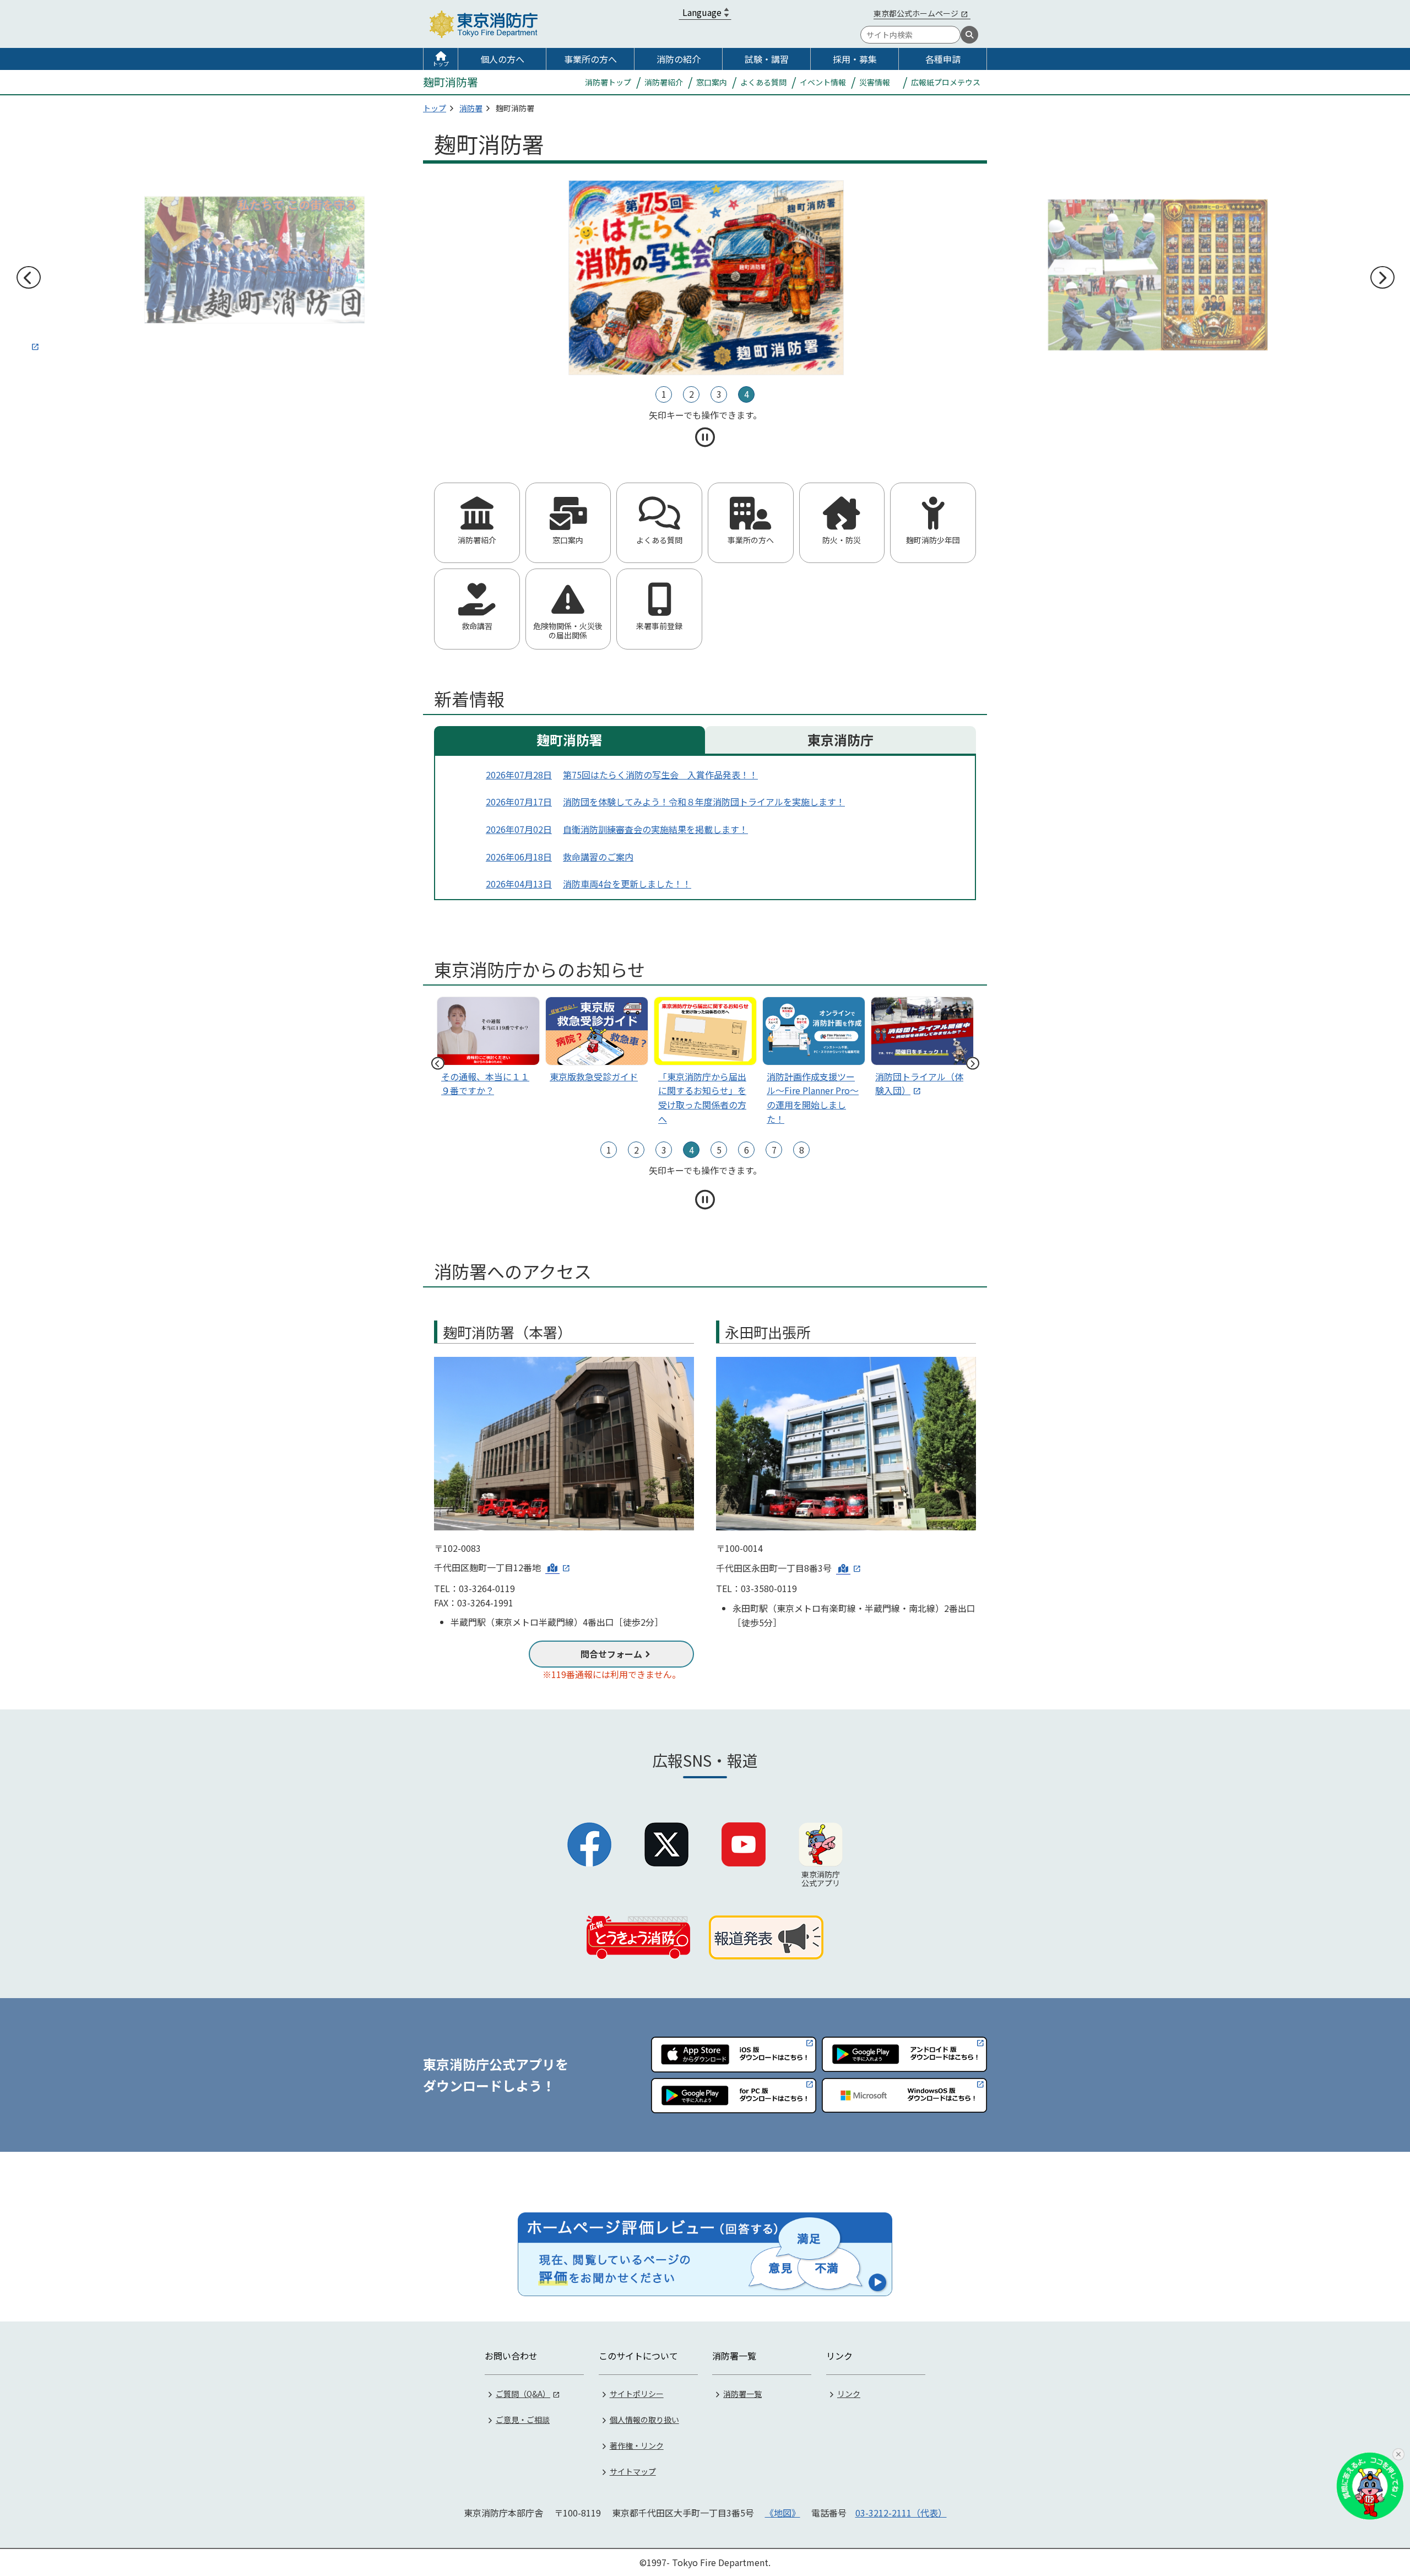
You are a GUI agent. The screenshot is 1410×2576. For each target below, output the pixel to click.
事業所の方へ (590, 59)
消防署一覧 (742, 2394)
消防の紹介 (679, 59)
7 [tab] (774, 1150)
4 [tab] (747, 394)
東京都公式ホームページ (916, 13)
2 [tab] (692, 394)
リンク (849, 2394)
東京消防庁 (840, 740)
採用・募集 (855, 59)
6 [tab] (747, 1150)
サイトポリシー (637, 2394)
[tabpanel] (705, 278)
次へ (1382, 278)
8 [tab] (802, 1150)
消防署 (471, 108)
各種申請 (943, 59)
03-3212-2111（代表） (901, 2513)
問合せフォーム (611, 1654)
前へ (28, 278)
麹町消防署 (570, 740)
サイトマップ (633, 2471)
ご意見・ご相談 (523, 2420)
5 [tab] (719, 1150)
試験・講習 (767, 59)
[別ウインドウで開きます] (253, 266)
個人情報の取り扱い (644, 2420)
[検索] (969, 35)
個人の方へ (502, 59)
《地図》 (783, 2513)
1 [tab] (664, 394)
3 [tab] (719, 394)
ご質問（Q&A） (523, 2394)
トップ (441, 64)
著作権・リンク (637, 2445)
